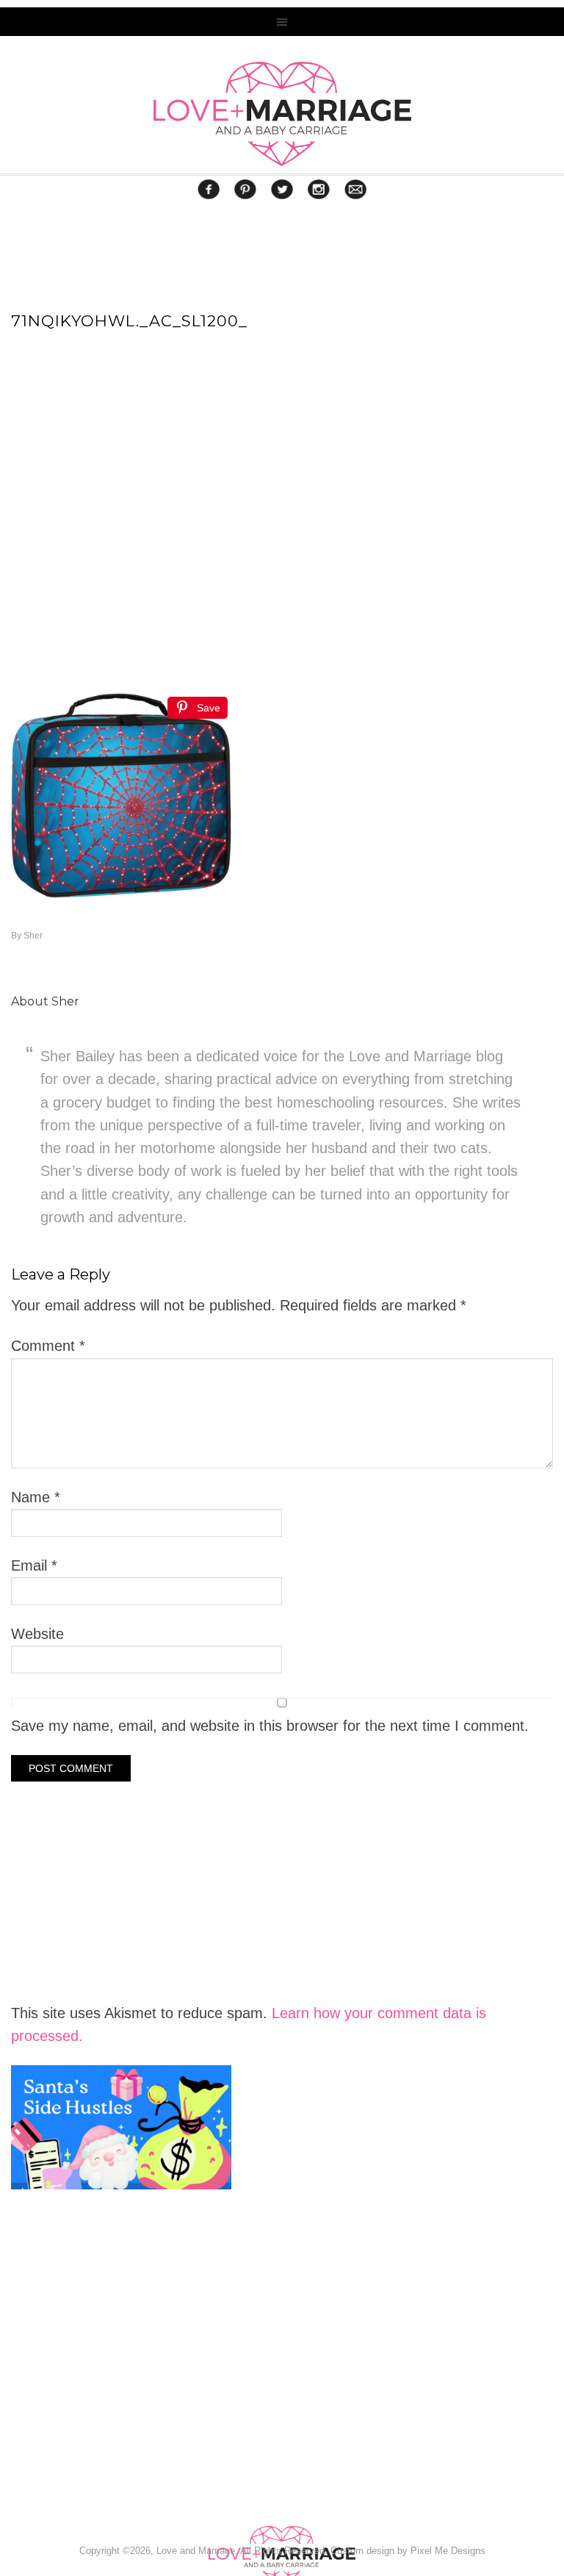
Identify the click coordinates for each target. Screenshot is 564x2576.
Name (36, 1497)
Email (34, 1565)
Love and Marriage (282, 114)
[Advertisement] (121, 2394)
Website (37, 1634)
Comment (48, 1346)
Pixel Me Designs (448, 2551)
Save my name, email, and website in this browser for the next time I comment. (270, 1726)
